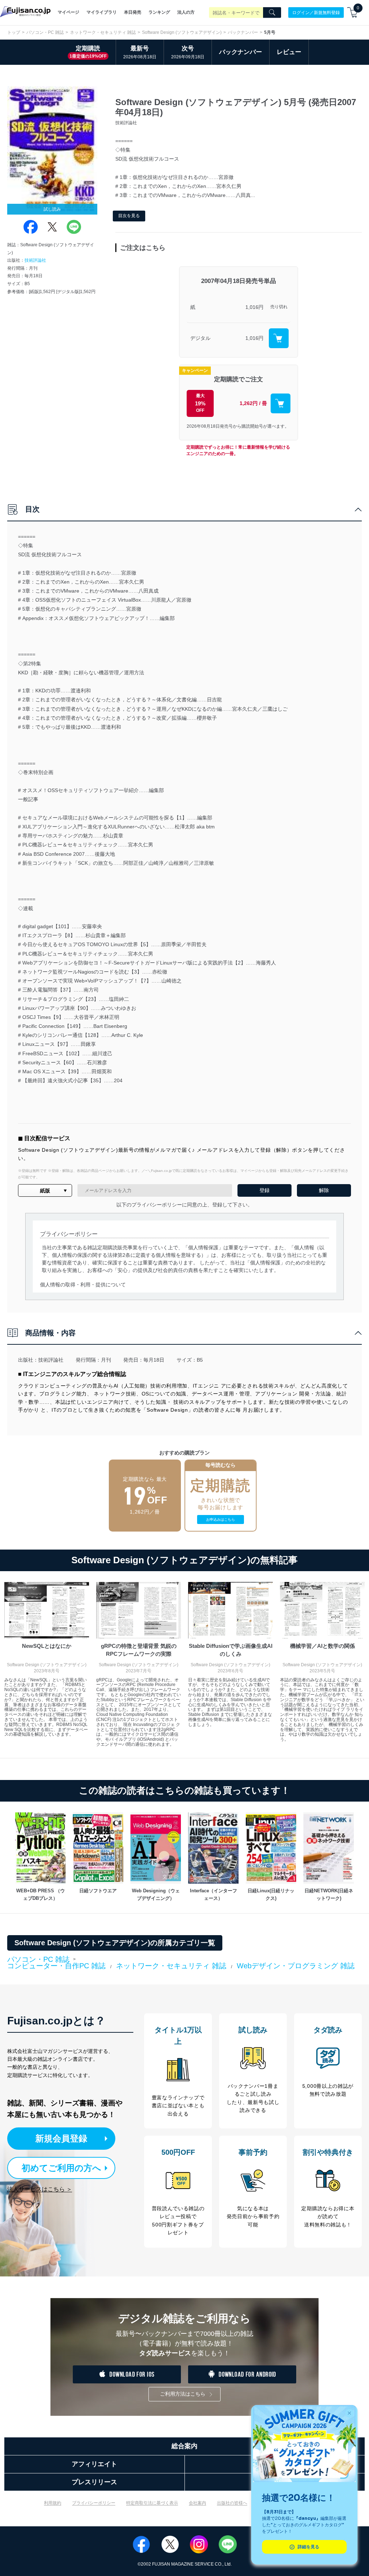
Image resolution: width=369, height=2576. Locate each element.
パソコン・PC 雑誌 (45, 32)
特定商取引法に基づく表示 (152, 2503)
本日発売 (133, 12)
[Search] (272, 13)
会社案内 (197, 2503)
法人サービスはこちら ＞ (40, 2189)
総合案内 (184, 2446)
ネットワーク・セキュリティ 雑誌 (103, 32)
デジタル (200, 338)
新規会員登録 (61, 2138)
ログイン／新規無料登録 (316, 12)
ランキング (159, 12)
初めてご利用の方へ (61, 2168)
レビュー (289, 52)
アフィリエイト (94, 2464)
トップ (14, 32)
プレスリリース (94, 2482)
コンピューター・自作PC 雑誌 (56, 1966)
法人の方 (186, 12)
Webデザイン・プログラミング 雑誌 (296, 1966)
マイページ (68, 12)
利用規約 (53, 2503)
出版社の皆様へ (232, 2503)
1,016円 (254, 307)
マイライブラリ (102, 12)
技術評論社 (35, 260)
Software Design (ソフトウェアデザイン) (182, 32)
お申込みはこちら (221, 1519)
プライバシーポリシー (94, 2503)
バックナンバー (243, 32)
